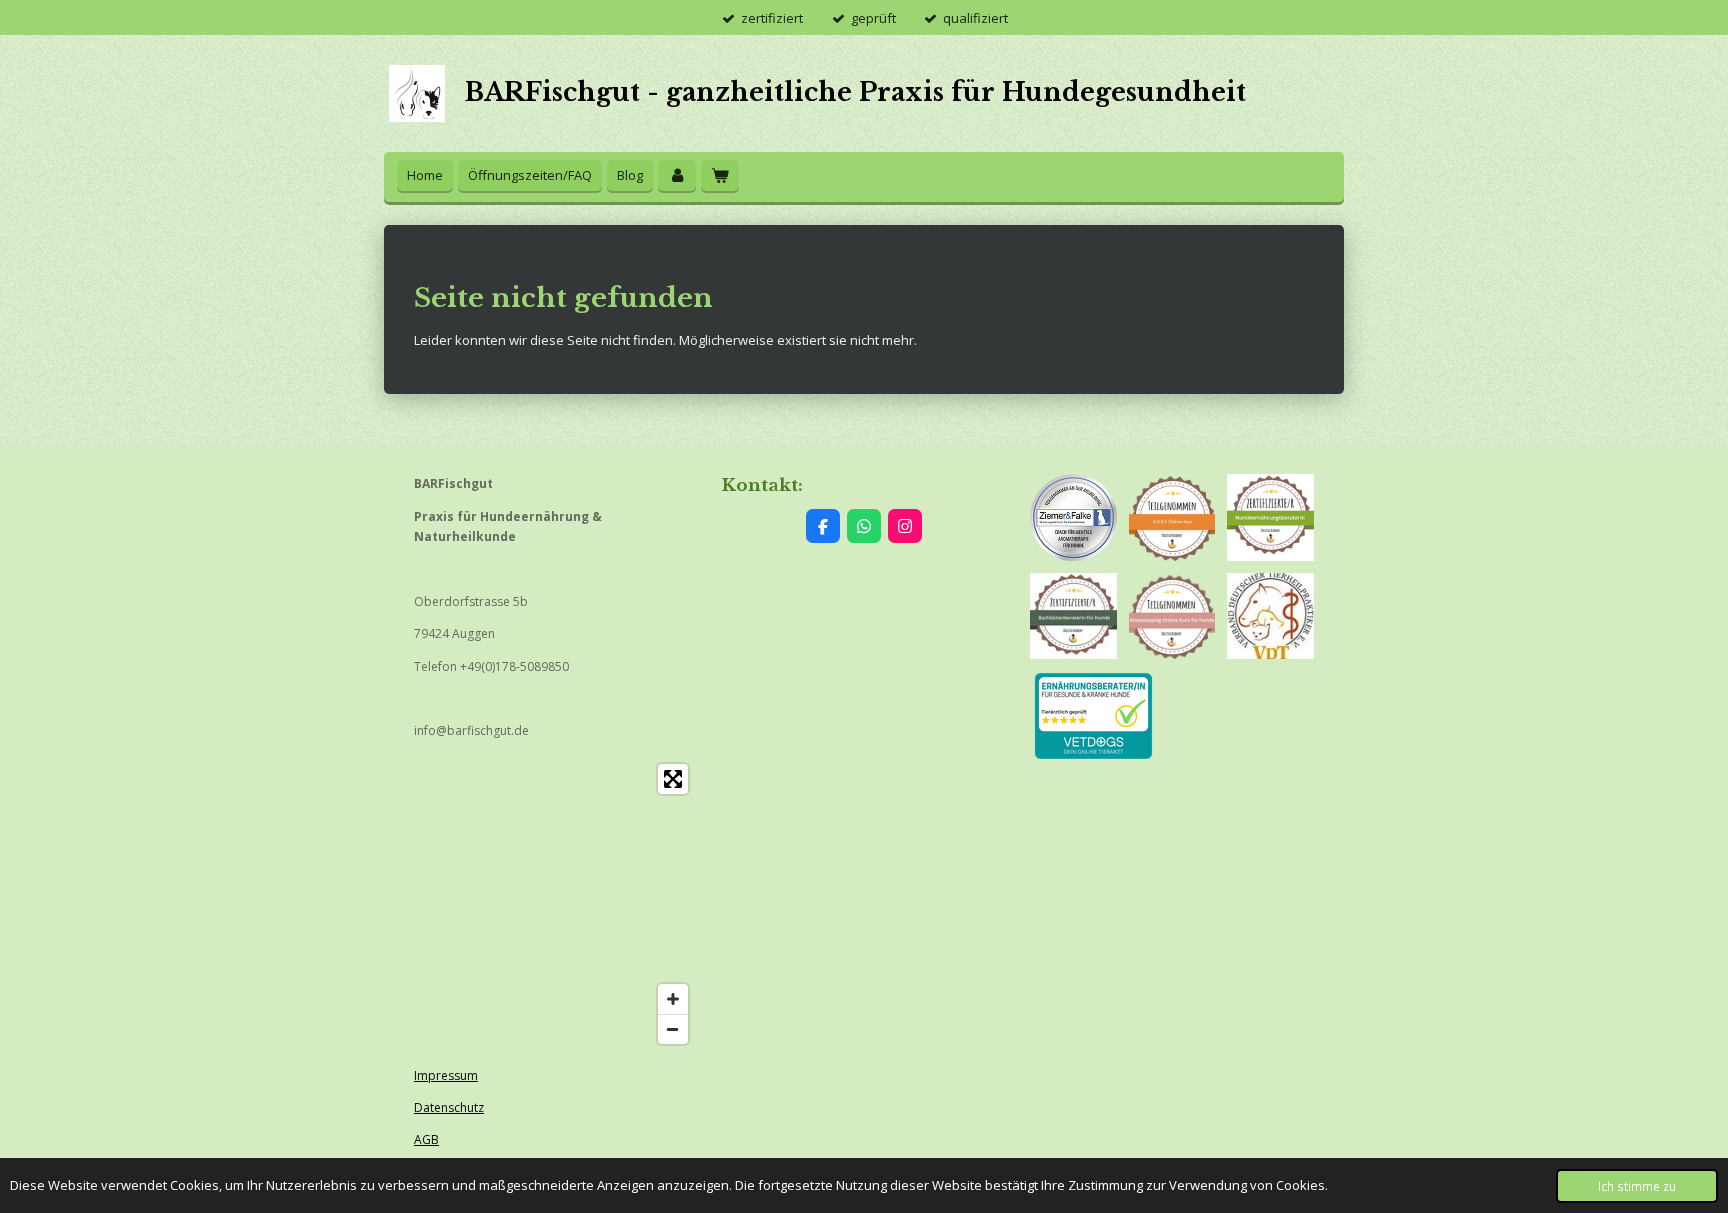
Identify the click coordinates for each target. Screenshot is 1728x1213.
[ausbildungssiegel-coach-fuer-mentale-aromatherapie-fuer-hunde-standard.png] (1073, 517)
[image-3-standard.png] (1172, 616)
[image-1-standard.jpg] (1270, 616)
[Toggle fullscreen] (673, 779)
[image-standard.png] (1270, 517)
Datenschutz (449, 1107)
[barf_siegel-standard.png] (1172, 517)
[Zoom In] (673, 999)
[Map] (556, 904)
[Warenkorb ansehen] (720, 175)
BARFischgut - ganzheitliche (855, 92)
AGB (426, 1139)
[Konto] (677, 175)
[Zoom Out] (673, 1029)
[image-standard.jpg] (1073, 616)
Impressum (446, 1075)
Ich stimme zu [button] (1637, 1186)
